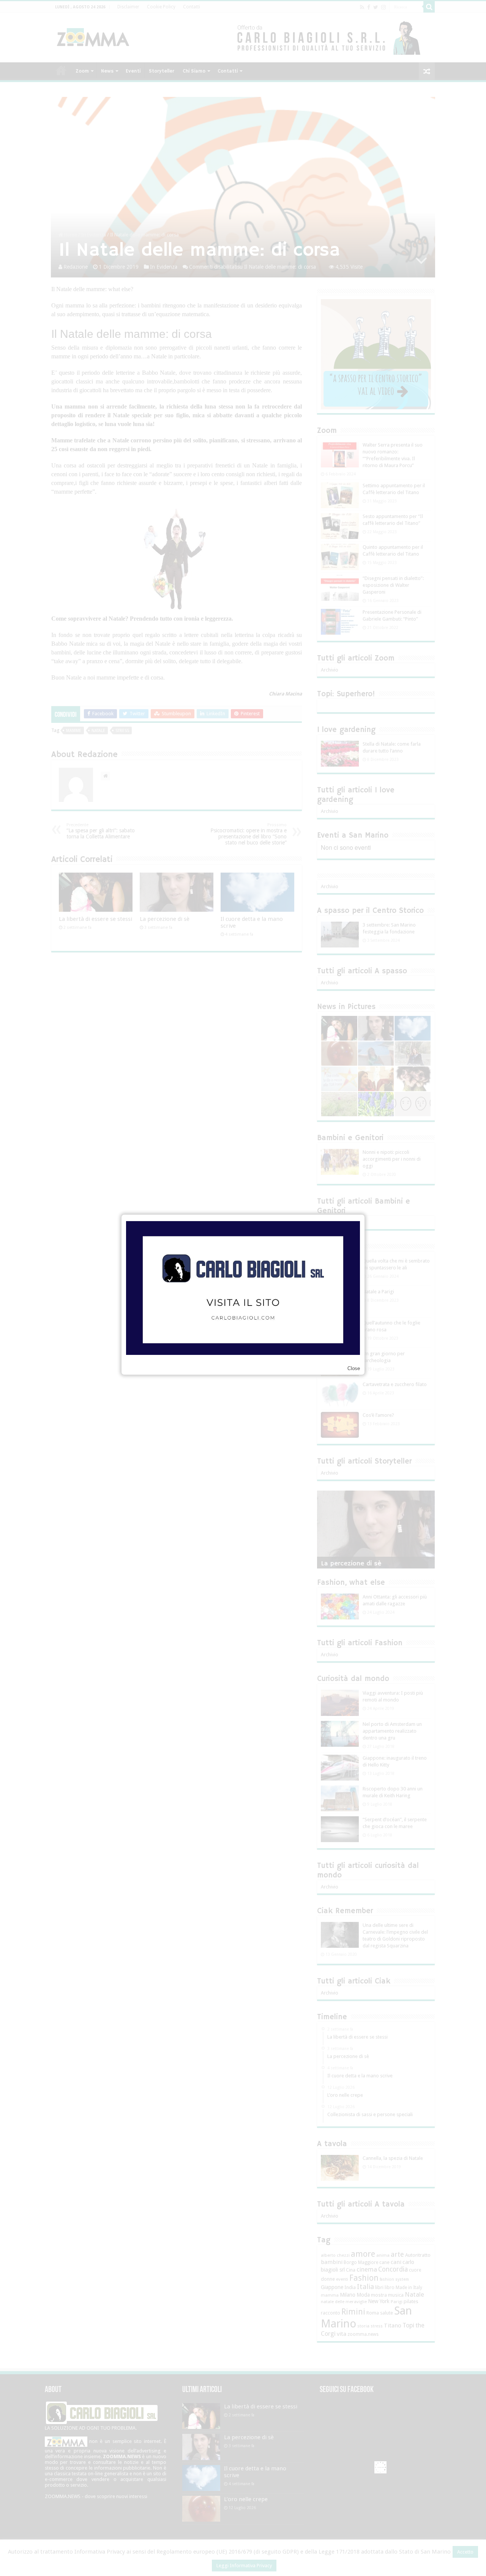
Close (354, 1368)
